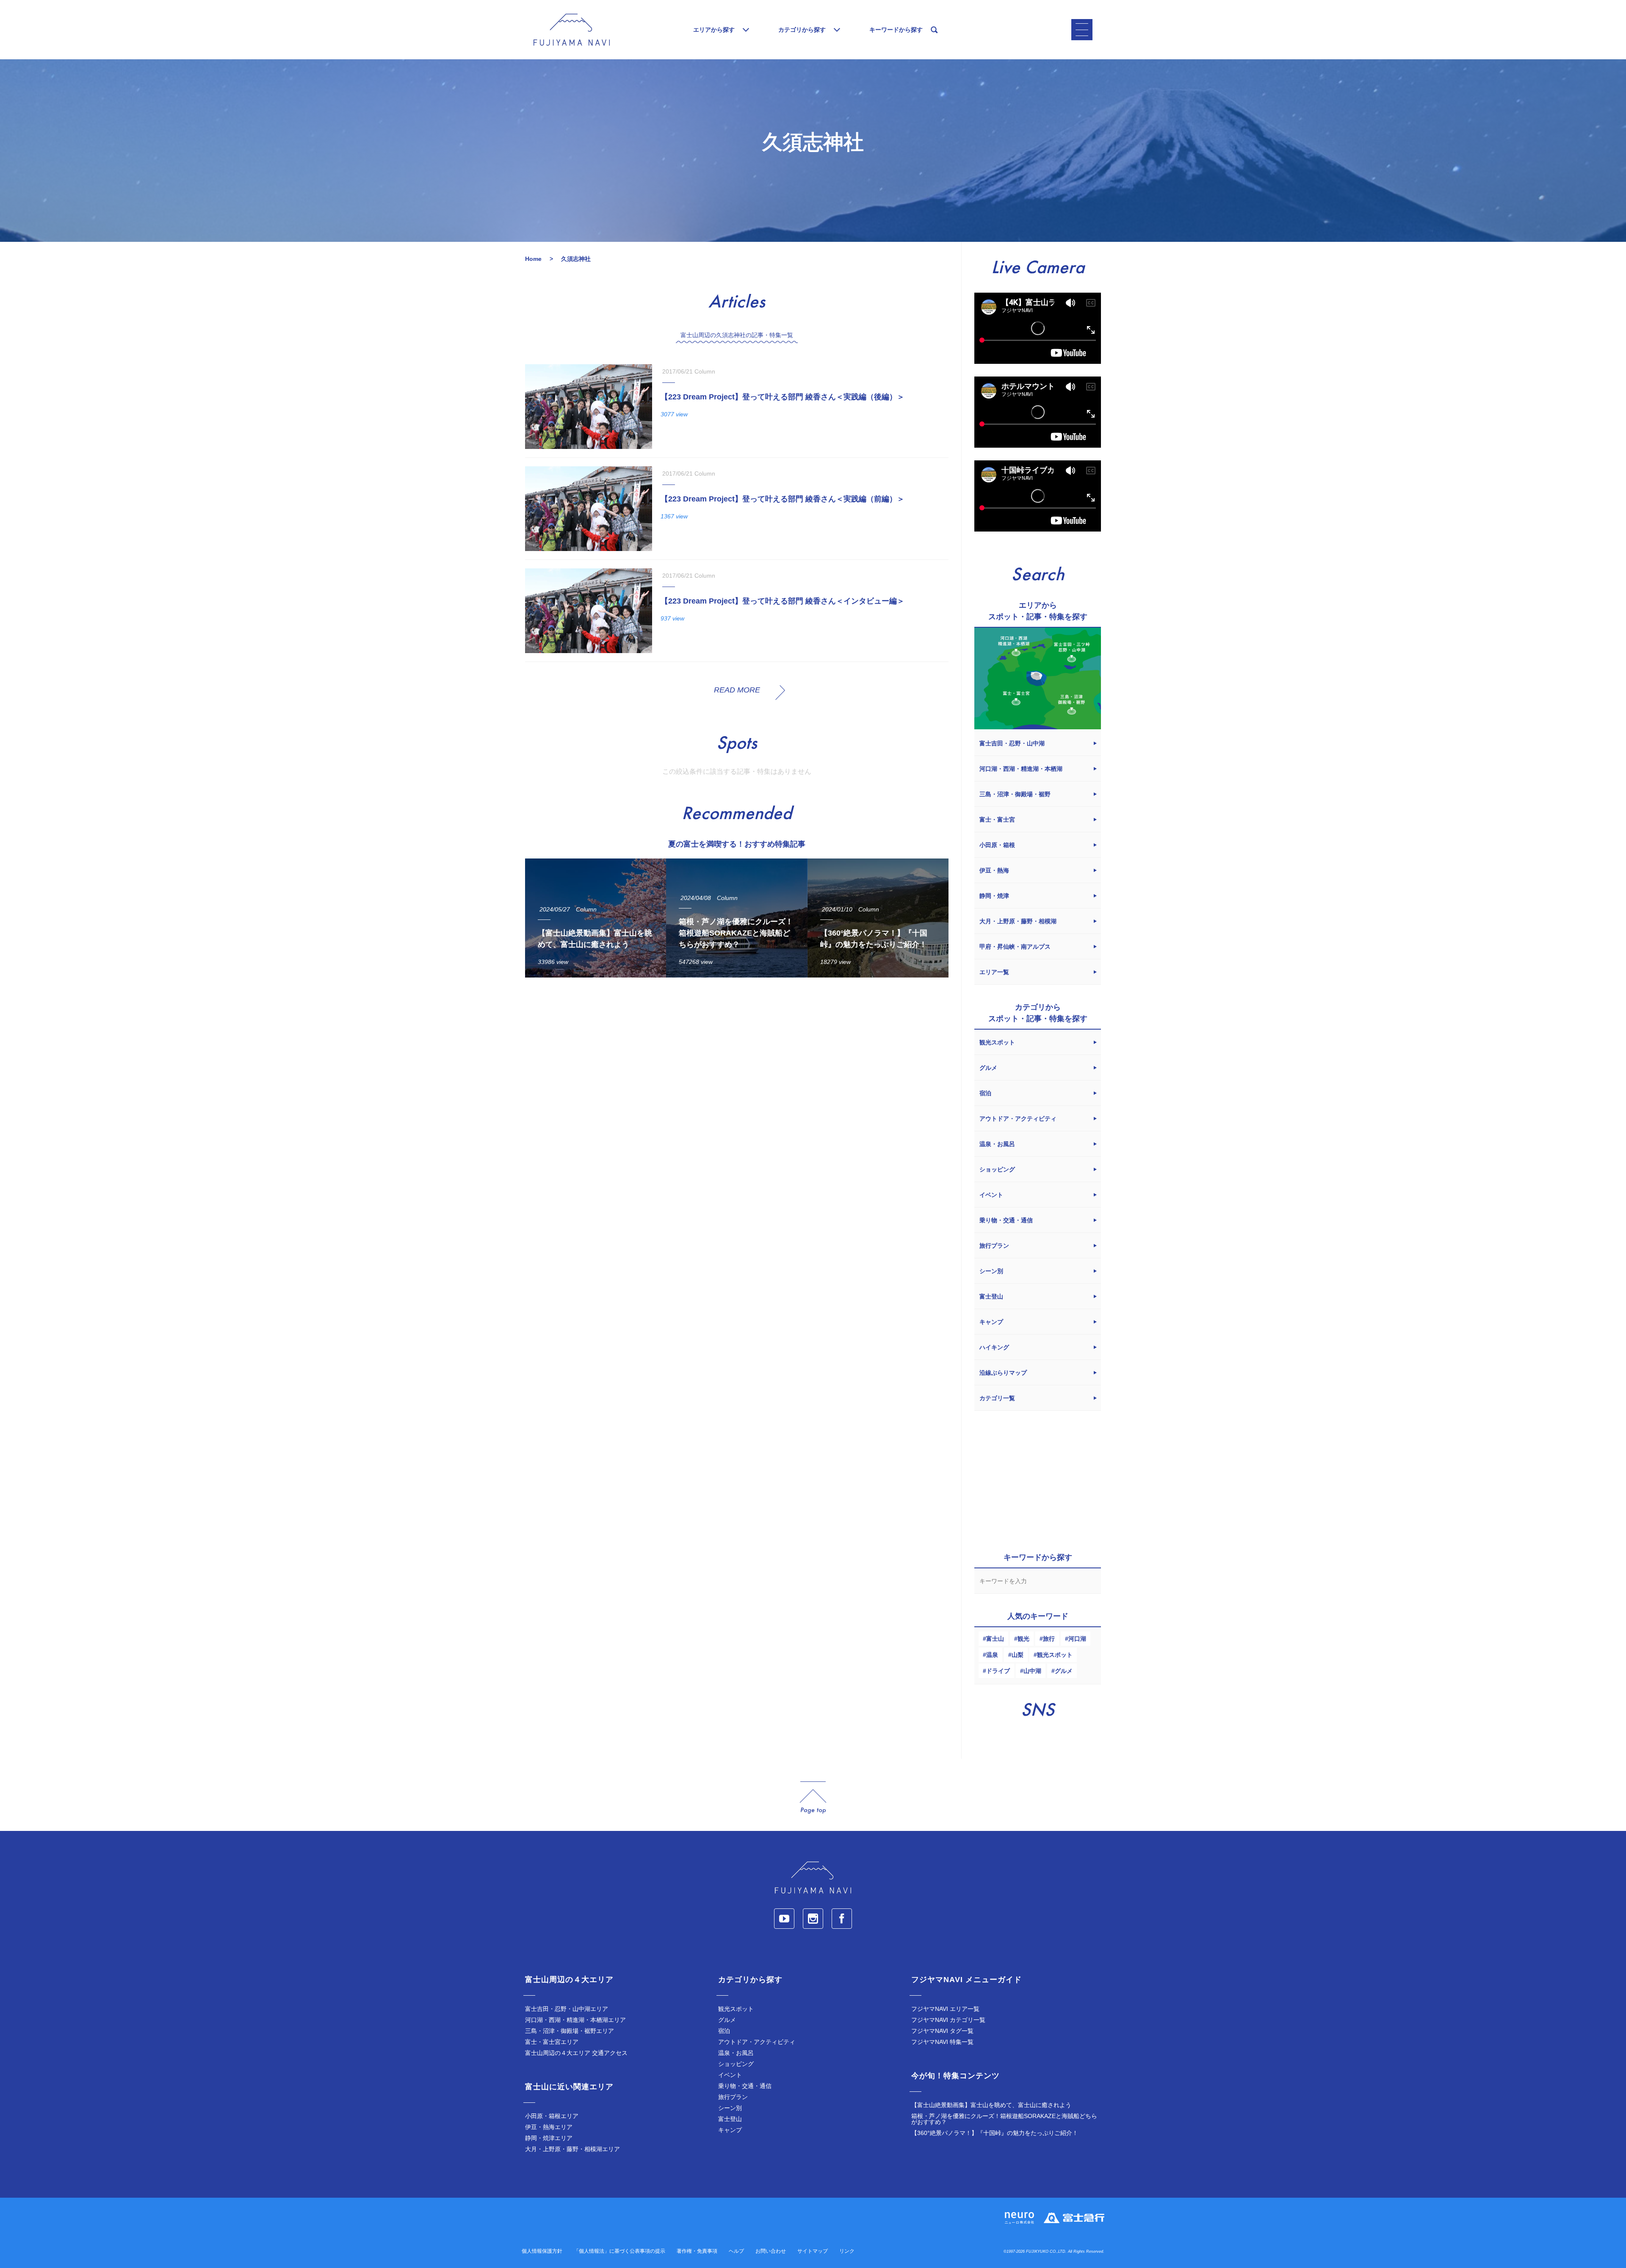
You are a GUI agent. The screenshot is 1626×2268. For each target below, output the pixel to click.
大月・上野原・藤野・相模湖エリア (572, 2149)
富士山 (995, 1639)
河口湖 (1077, 1639)
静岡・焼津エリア (549, 2138)
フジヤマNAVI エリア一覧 (945, 2009)
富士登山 (730, 2119)
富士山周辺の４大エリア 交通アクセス (576, 2053)
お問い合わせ (771, 2251)
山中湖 (1032, 1671)
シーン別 (730, 2108)
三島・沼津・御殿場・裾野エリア (570, 2031)
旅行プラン (733, 2097)
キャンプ (730, 2130)
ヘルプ (736, 2251)
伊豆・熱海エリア (549, 2127)
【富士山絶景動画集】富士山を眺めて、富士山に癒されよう (991, 2105)
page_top (813, 1798)
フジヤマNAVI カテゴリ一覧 (948, 2020)
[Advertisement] (737, 1062)
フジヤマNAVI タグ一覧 (942, 2031)
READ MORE (737, 690)
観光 (1023, 1639)
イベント (730, 2075)
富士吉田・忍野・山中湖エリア (567, 2009)
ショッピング (736, 2064)
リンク (847, 2251)
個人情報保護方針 (542, 2251)
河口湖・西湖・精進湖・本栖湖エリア (575, 2020)
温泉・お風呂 (736, 2053)
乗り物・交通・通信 (745, 2086)
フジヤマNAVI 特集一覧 (942, 2042)
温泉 (992, 1655)
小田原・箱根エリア (552, 2116)
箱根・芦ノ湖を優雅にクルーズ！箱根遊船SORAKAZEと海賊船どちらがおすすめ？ (1004, 2119)
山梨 (1018, 1655)
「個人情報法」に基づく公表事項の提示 (619, 2251)
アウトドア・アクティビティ (757, 2042)
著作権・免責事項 (697, 2251)
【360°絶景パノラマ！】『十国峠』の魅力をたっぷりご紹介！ (995, 2133)
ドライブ (998, 1671)
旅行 (1049, 1639)
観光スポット (1055, 1655)
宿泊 (724, 2031)
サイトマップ (813, 2251)
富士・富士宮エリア (552, 2042)
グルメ (1064, 1671)
